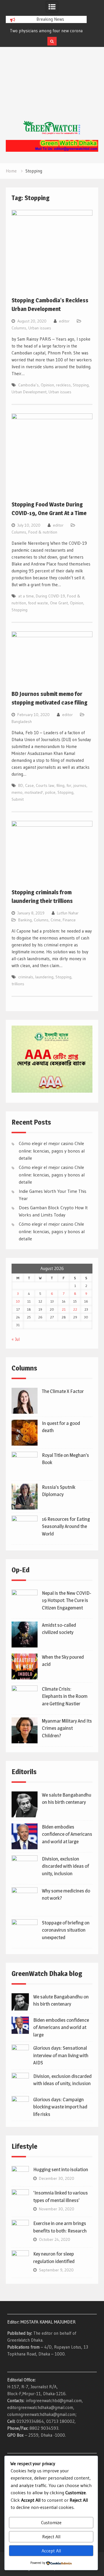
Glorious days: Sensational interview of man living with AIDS (61, 2055)
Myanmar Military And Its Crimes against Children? (67, 1728)
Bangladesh (22, 722)
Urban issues (40, 328)
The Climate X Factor (63, 1391)
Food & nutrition (43, 532)
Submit (18, 799)
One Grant (59, 603)
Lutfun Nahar (68, 913)
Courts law (45, 785)
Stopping (81, 385)
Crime (56, 920)
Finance (69, 920)
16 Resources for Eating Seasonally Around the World (66, 1526)
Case (29, 785)
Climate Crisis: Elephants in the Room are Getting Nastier (65, 1696)
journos (80, 785)
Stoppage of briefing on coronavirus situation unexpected (66, 1930)
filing (60, 785)
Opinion (47, 385)
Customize (51, 2522)
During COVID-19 (50, 596)
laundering (44, 977)
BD (21, 785)
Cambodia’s (28, 385)
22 (75, 1309)
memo (17, 792)
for (69, 785)
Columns (19, 328)
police (50, 792)
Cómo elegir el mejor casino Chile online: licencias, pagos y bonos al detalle (52, 1151)
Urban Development (29, 392)
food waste (38, 603)
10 (18, 1301)
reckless (63, 385)
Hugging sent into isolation (61, 2169)
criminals (26, 977)
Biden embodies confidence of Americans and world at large (67, 1834)
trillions (18, 984)
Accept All (51, 2551)
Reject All (51, 2537)
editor (64, 321)
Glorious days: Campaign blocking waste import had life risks (60, 2107)
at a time (26, 596)
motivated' (34, 792)
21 (64, 1309)
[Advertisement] (52, 90)
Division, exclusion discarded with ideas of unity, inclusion (65, 1866)
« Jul (16, 1339)
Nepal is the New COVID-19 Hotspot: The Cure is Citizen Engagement (67, 1600)
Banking (25, 920)
